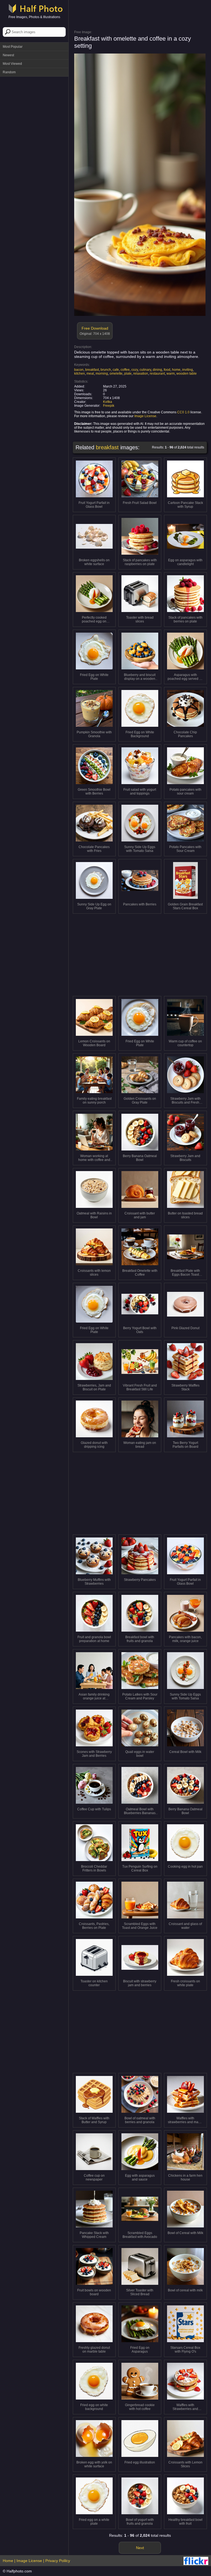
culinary (145, 370)
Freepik (109, 406)
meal (90, 374)
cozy (135, 370)
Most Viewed (12, 64)
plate (128, 374)
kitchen (80, 374)
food (167, 370)
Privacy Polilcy (58, 2561)
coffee (125, 370)
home (176, 370)
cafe (116, 370)
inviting (188, 370)
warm (171, 374)
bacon (79, 370)
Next (140, 2548)
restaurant (157, 374)
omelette (116, 374)
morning (102, 374)
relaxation (141, 374)
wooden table (187, 374)
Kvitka (108, 402)
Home (8, 2561)
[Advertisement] (34, 107)
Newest (8, 55)
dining (157, 370)
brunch (106, 370)
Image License (145, 416)
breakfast (92, 370)
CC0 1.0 (183, 412)
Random (9, 72)
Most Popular (13, 47)
